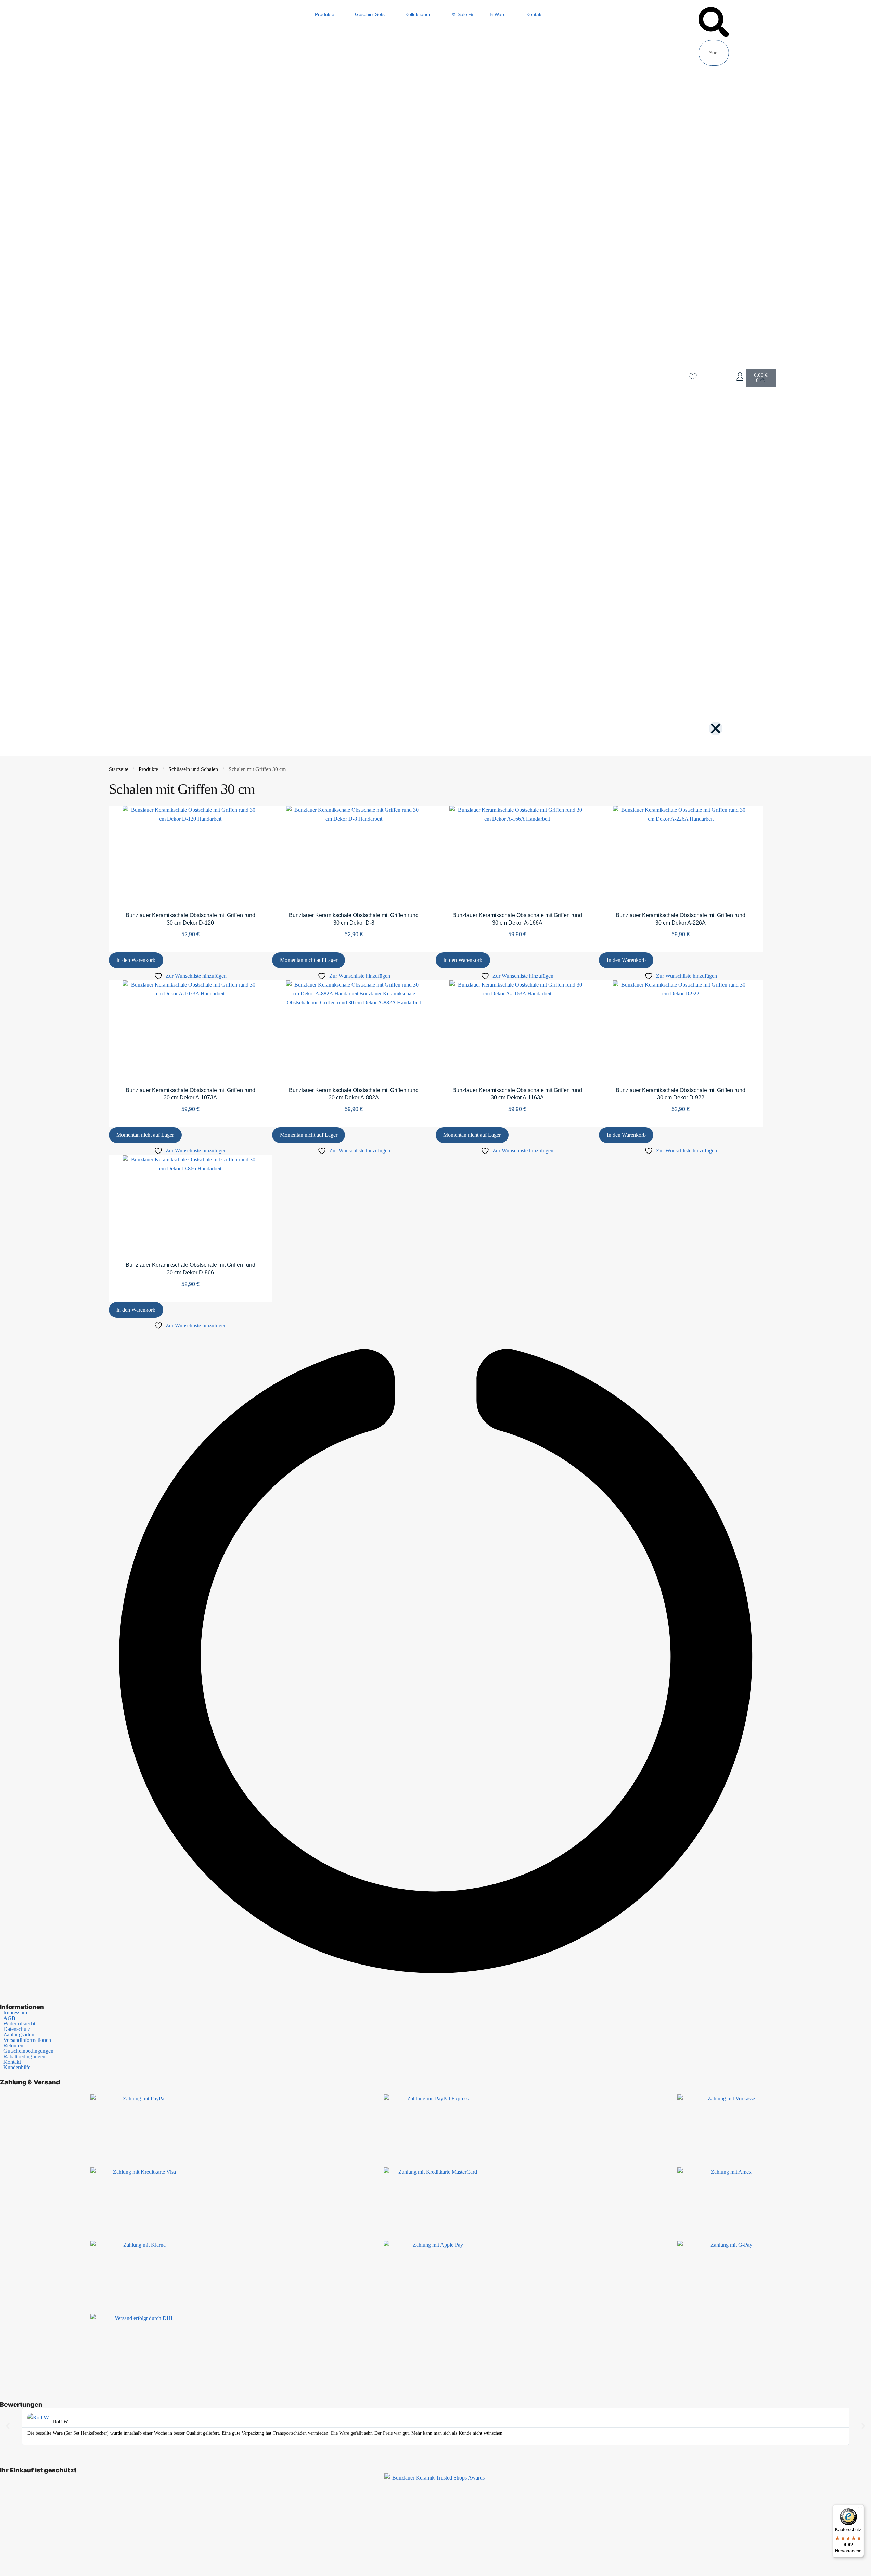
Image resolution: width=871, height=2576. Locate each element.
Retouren (13, 2046)
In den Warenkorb (136, 960)
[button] (714, 23)
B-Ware (498, 14)
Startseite (119, 769)
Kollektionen (418, 14)
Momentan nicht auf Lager (309, 960)
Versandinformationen (27, 2040)
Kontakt (535, 14)
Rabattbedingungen (24, 2057)
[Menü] (860, 2509)
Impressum (15, 2013)
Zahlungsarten (19, 2035)
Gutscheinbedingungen (28, 2051)
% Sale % (462, 14)
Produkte (325, 14)
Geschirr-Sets (370, 14)
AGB (9, 2018)
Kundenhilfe (17, 2068)
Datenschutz (17, 2029)
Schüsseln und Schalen (193, 769)
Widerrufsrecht (19, 2024)
